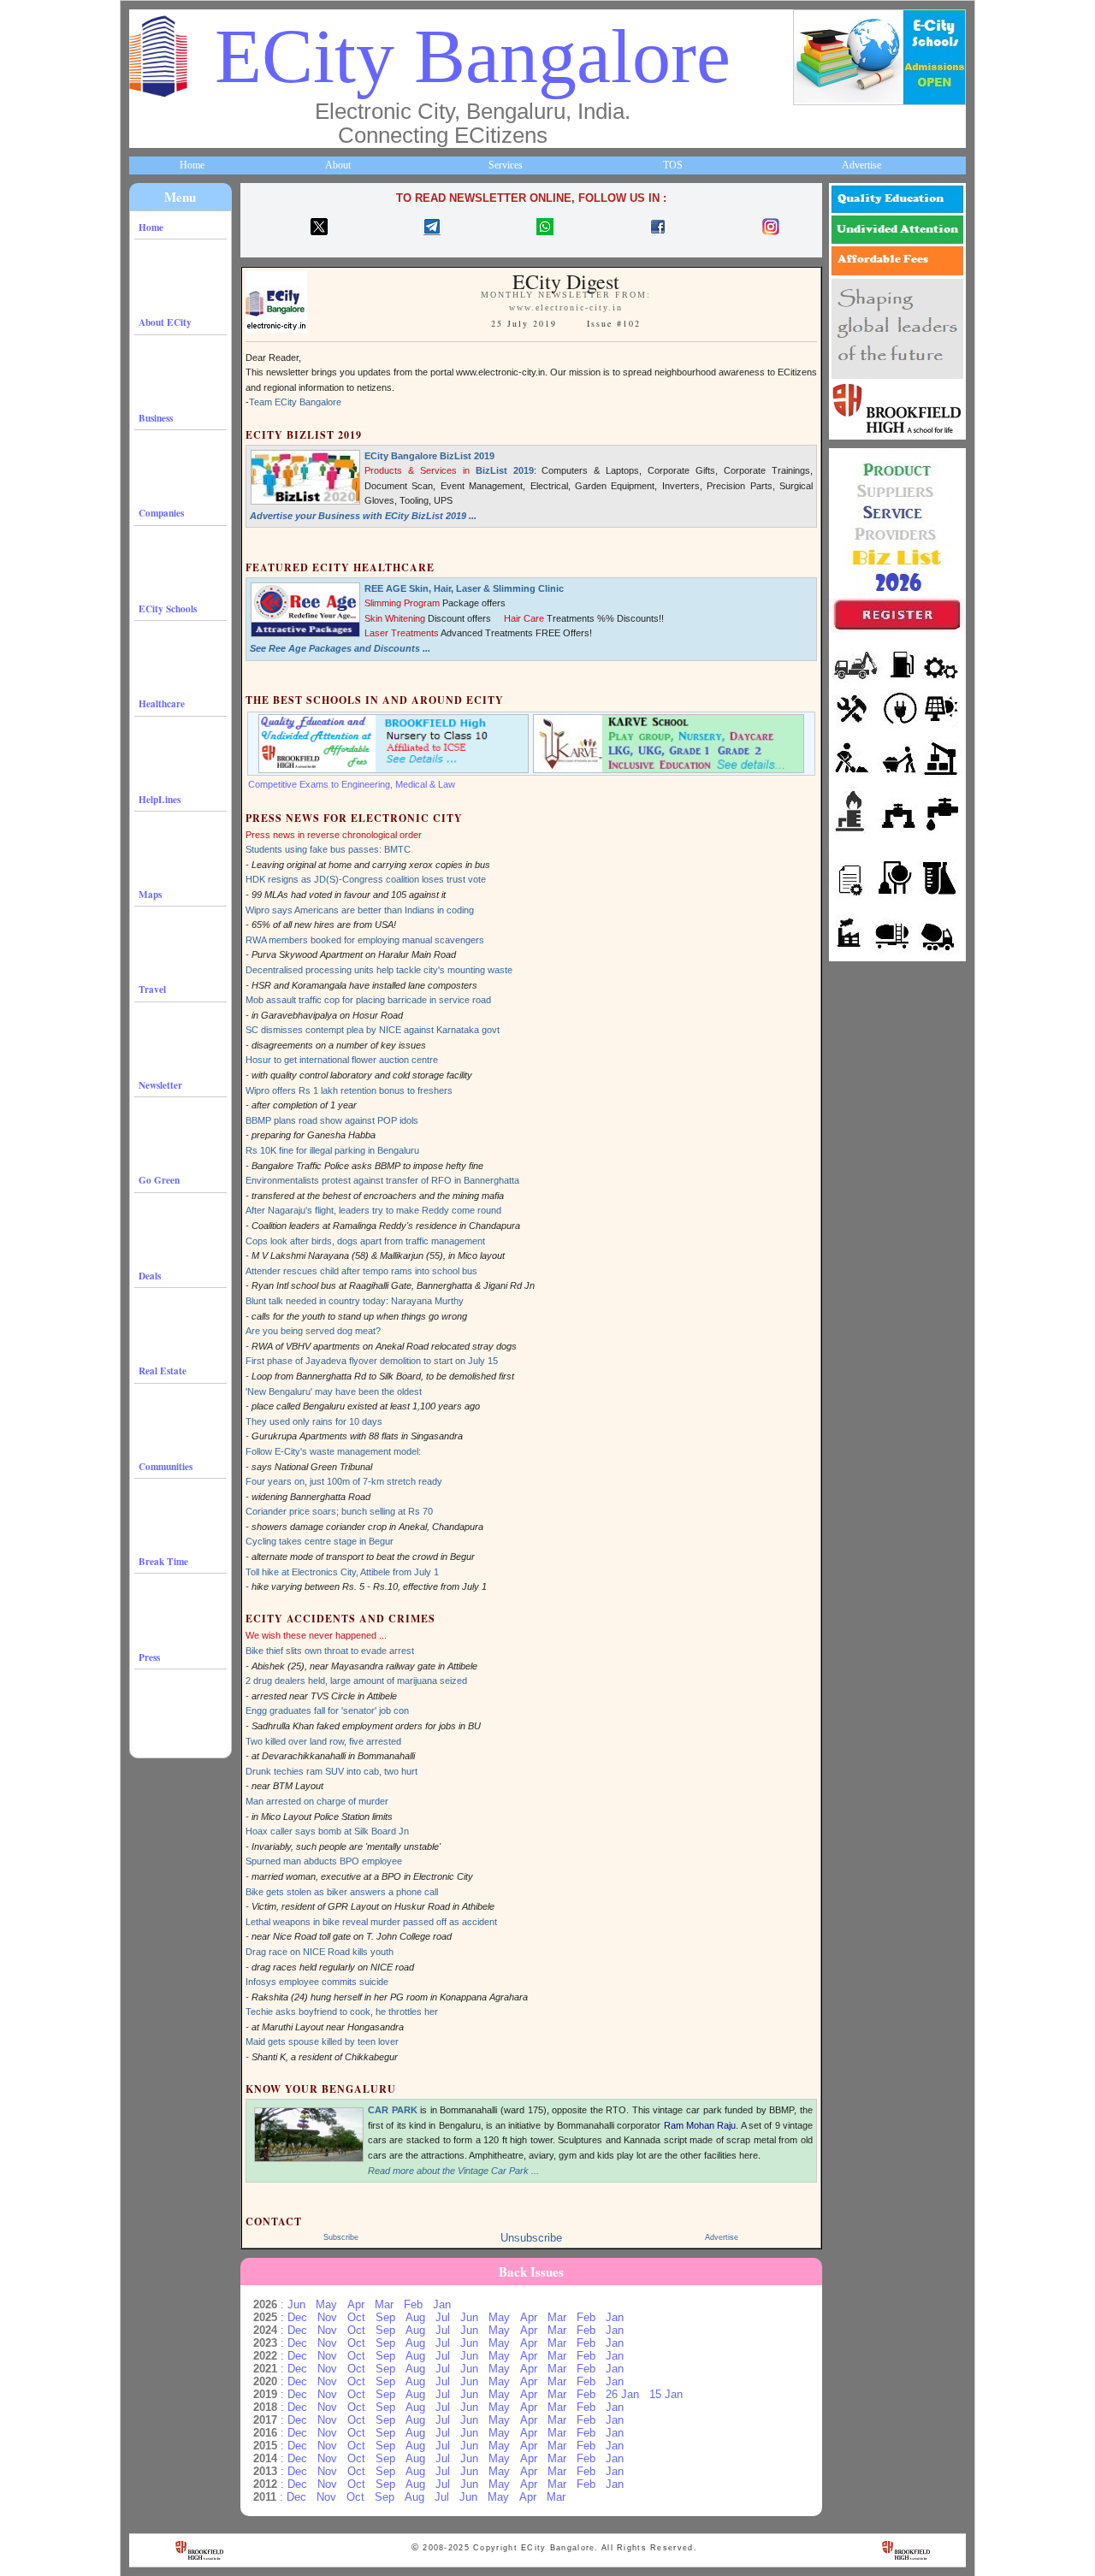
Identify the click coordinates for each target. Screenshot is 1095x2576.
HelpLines (160, 799)
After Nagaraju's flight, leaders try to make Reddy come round (373, 1210)
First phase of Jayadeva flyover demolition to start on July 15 (372, 1361)
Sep (385, 2317)
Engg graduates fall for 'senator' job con (327, 1710)
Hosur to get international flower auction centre (342, 1060)
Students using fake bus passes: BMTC (328, 849)
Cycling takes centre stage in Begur (320, 1541)
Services (506, 165)
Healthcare (162, 703)
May (326, 2304)
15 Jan (666, 2394)
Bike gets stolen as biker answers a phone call (342, 1892)
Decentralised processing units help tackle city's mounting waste (379, 970)
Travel (152, 989)
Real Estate (163, 1371)
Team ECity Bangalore (295, 402)
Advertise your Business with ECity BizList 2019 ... (363, 516)
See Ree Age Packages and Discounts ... (340, 648)
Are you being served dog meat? (313, 1331)
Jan (442, 2304)
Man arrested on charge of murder (317, 1801)
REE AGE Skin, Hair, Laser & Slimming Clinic (464, 588)
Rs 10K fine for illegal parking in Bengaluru (332, 1150)
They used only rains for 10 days (314, 1421)
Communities (166, 1466)
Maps (150, 894)
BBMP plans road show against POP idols (332, 1120)
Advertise (861, 165)
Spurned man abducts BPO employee (324, 1861)
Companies (161, 513)
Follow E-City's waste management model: (333, 1451)
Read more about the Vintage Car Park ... (453, 2171)
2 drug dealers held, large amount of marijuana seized (356, 1681)
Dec (297, 2317)
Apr (356, 2304)
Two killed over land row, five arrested (323, 1741)
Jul (443, 2317)
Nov (327, 2317)
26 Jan (622, 2394)
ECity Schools (168, 609)
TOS (673, 165)
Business (156, 418)
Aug (415, 2317)
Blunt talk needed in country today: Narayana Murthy (355, 1301)
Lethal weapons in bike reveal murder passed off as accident (371, 1922)
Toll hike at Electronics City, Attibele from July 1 (342, 1572)
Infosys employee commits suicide (317, 1982)
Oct (356, 2317)
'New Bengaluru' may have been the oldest (334, 1391)
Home (192, 165)
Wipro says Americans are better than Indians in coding (360, 910)
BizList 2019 (505, 470)
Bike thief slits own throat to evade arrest (330, 1651)
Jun (296, 2304)
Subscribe (341, 2237)
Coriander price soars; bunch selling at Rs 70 (339, 1511)
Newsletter (160, 1085)
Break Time (163, 1561)
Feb (413, 2304)
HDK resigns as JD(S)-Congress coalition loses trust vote (366, 879)
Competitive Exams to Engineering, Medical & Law (352, 784)
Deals (150, 1276)
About (338, 165)
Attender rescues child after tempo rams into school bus (361, 1271)
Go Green (159, 1180)
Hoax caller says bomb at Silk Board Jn (327, 1831)
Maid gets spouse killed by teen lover (322, 2041)
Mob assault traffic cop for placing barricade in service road (368, 1000)
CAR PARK (393, 2110)
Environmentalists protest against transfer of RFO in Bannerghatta (382, 1180)
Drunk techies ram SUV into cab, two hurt (331, 1771)
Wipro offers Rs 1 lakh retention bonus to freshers (349, 1090)
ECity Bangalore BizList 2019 (429, 456)
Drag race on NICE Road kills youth (320, 1952)
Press (149, 1657)
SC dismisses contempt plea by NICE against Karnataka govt (373, 1030)
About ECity (165, 322)
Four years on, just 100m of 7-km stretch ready (344, 1481)
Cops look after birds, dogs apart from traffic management (365, 1241)
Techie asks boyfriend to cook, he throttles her (342, 2012)
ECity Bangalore (473, 56)
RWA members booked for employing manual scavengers (365, 940)
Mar (384, 2304)
